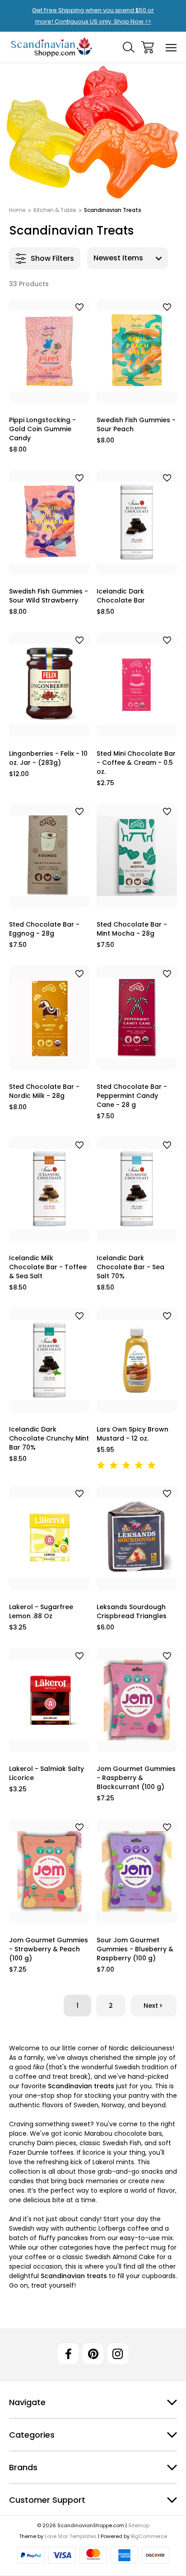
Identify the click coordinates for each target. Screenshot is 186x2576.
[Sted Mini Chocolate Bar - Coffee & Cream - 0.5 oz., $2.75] (137, 685)
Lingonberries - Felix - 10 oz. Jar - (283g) (48, 758)
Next (151, 2006)
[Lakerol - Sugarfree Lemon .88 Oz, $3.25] (49, 1538)
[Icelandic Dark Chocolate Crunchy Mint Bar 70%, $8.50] (49, 1360)
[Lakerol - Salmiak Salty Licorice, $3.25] (49, 1700)
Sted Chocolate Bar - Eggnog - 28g (44, 929)
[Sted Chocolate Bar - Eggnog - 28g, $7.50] (49, 856)
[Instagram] (118, 2354)
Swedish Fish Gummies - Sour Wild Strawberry (49, 596)
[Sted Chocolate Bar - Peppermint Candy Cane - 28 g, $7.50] (137, 1018)
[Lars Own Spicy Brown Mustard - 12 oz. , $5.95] (137, 1360)
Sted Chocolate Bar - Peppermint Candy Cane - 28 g (132, 1096)
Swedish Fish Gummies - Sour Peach (136, 424)
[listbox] (128, 258)
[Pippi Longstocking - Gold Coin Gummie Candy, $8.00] (49, 351)
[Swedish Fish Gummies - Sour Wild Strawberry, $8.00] (49, 522)
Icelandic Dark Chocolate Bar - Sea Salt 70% (130, 1267)
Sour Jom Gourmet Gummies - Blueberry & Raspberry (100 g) (135, 1949)
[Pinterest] (93, 2354)
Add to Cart (49, 392)
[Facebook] (68, 2354)
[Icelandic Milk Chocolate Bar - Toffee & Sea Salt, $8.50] (49, 1189)
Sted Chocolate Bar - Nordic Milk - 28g (44, 1091)
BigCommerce (149, 2536)
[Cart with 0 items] (147, 47)
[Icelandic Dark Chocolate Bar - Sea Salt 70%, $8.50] (137, 1189)
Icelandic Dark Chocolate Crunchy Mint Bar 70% (49, 1438)
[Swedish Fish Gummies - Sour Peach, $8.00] (137, 351)
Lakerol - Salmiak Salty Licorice (46, 1773)
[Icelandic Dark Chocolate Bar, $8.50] (137, 522)
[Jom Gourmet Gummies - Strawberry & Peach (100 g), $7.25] (49, 1871)
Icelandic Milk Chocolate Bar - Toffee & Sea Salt (48, 1267)
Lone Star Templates (71, 2536)
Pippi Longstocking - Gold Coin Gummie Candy (42, 429)
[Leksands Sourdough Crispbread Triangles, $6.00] (137, 1538)
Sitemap (139, 2525)
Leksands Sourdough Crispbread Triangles (132, 1611)
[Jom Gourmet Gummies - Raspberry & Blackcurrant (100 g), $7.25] (137, 1700)
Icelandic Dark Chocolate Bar (121, 596)
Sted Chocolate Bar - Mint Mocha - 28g (132, 929)
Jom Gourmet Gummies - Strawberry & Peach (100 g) (49, 1949)
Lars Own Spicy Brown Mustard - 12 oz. (133, 1434)
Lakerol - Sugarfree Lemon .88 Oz (41, 1611)
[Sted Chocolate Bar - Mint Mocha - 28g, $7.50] (137, 856)
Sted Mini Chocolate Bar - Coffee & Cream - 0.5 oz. (136, 763)
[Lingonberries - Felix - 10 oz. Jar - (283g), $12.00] (49, 685)
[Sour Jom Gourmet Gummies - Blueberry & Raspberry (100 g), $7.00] (137, 1871)
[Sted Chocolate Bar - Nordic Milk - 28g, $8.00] (49, 1018)
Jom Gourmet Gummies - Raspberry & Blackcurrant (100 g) (136, 1778)
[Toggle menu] (171, 47)
